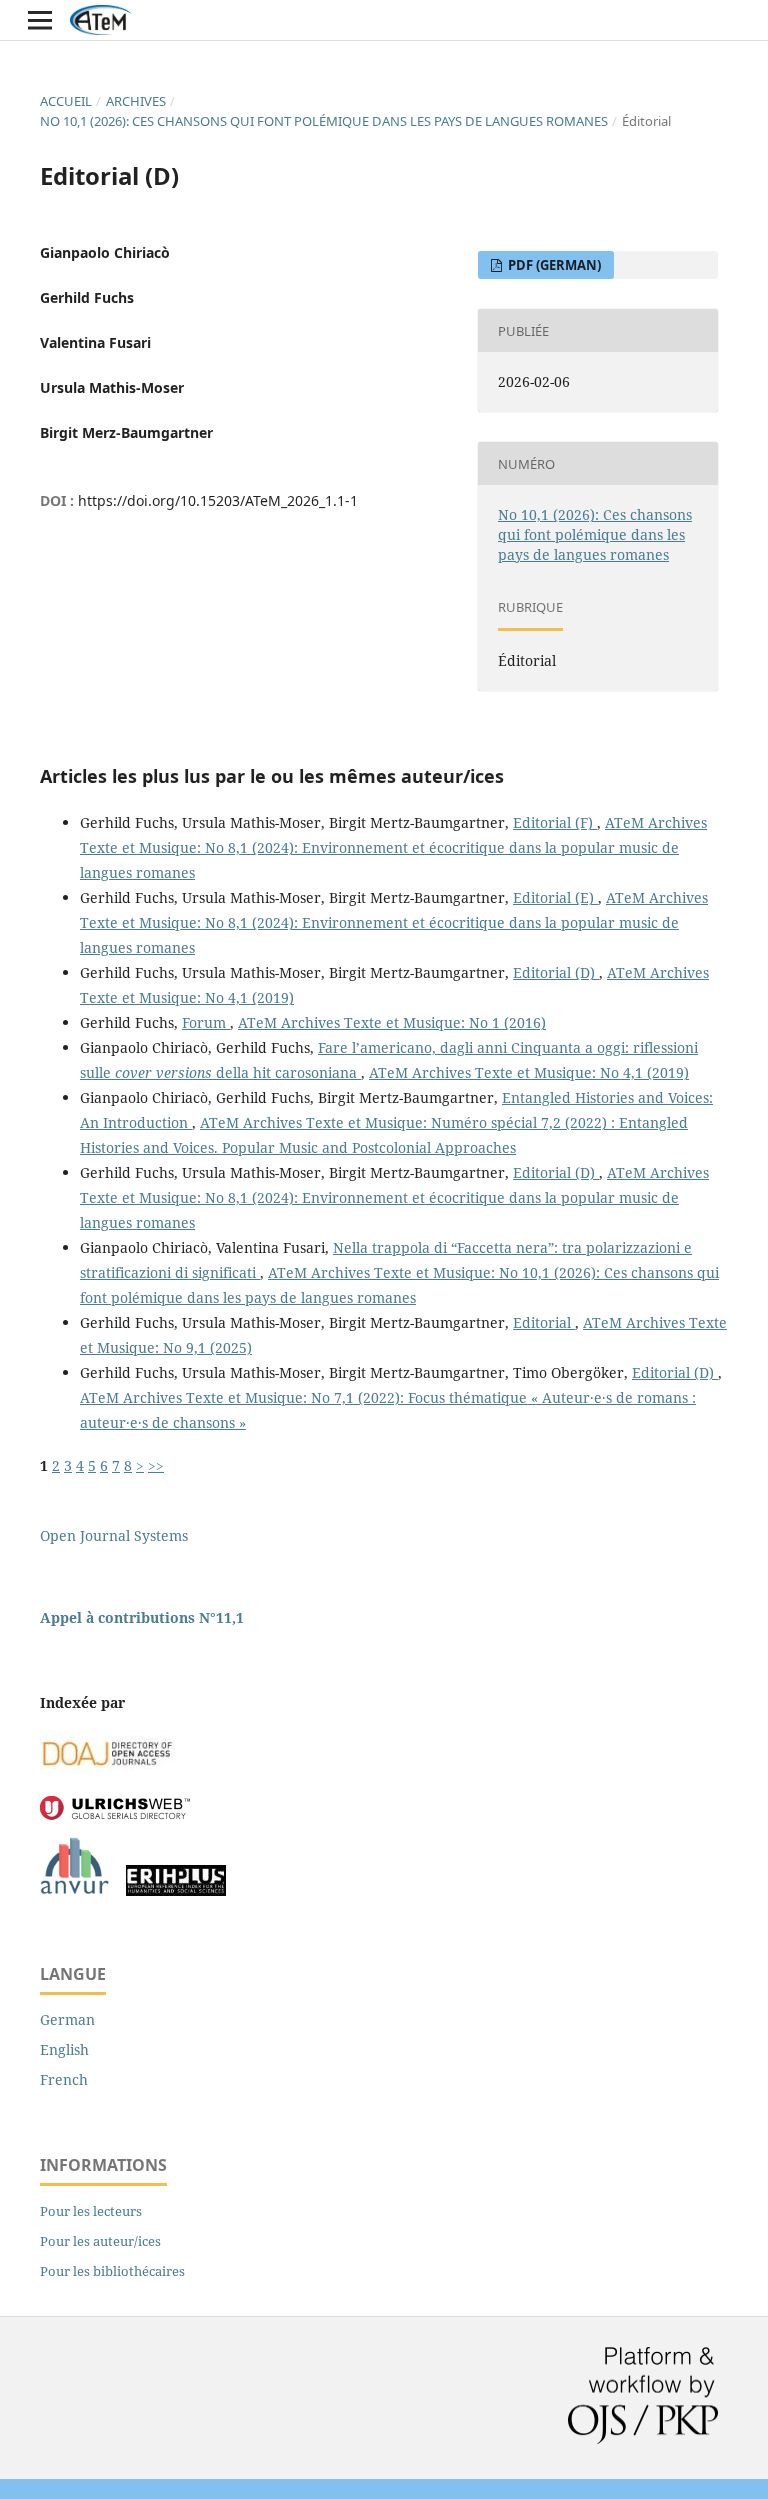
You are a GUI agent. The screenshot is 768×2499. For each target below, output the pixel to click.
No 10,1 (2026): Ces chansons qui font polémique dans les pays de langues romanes (324, 121)
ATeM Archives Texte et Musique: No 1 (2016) (392, 1022)
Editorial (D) (556, 972)
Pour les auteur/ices (100, 2241)
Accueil (66, 101)
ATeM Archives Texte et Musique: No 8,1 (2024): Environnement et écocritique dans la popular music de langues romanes (393, 847)
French (64, 2079)
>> (156, 1465)
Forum (206, 1022)
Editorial (544, 1322)
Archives (136, 101)
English (64, 2049)
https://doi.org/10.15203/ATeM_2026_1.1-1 (218, 500)
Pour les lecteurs (91, 2211)
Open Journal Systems (114, 1535)
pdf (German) (553, 265)
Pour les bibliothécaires (112, 2271)
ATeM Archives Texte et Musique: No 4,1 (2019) (529, 1072)
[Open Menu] (40, 20)
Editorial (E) (555, 897)
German (67, 2019)
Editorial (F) (555, 822)
